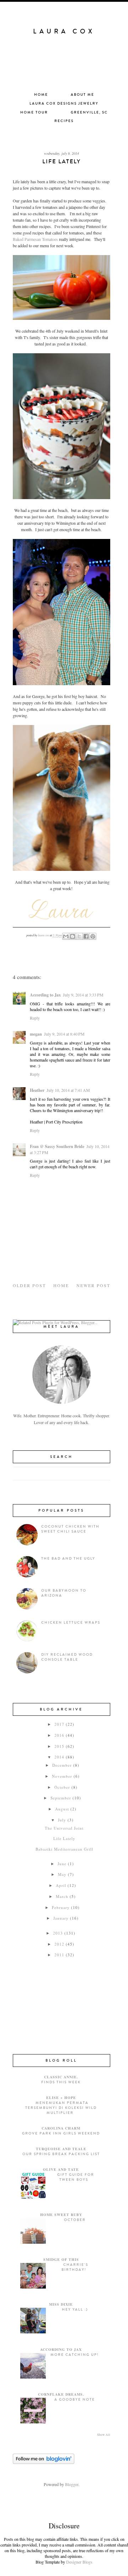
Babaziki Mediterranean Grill (64, 1849)
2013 (58, 1933)
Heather (37, 1090)
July (62, 1820)
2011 (59, 1955)
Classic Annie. (61, 2077)
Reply (35, 1018)
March (62, 1896)
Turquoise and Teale (61, 2149)
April (61, 1885)
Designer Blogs (79, 2562)
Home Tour (34, 112)
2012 (59, 1944)
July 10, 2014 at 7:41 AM (68, 1090)
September (61, 1798)
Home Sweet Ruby (61, 2215)
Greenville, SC (89, 112)
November (62, 1776)
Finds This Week (61, 2082)
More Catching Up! (75, 2355)
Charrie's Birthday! (75, 2267)
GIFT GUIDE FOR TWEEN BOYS (76, 2177)
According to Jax (45, 995)
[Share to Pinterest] (93, 936)
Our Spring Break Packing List (61, 2154)
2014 (59, 1757)
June (62, 1864)
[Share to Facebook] (86, 936)
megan (36, 1034)
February (61, 1907)
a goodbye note (75, 2400)
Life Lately (64, 1838)
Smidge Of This (61, 2259)
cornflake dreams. (61, 2394)
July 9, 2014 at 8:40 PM (64, 1034)
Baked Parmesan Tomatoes (35, 239)
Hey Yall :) (75, 2310)
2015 (59, 1746)
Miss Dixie (61, 2304)
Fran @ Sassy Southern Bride (57, 1146)
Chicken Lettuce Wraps (71, 1623)
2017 (59, 1724)
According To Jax (61, 2349)
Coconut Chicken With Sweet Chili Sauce (70, 1529)
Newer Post (93, 1285)
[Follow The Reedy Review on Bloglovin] (44, 2462)
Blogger (72, 2484)
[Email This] (66, 936)
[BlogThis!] (73, 936)
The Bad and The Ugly (68, 1559)
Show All (104, 2435)
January (61, 1918)
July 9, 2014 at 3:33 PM (83, 995)
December (62, 1765)
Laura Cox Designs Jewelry (64, 104)
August (62, 1809)
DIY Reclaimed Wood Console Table (67, 1657)
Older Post (29, 1285)
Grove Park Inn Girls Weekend (61, 2133)
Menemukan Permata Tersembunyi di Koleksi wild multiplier (61, 2108)
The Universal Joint (64, 1828)
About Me (82, 95)
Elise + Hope (61, 2098)
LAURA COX (64, 31)
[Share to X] (79, 936)
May (62, 1874)
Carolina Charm (61, 2128)
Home (41, 95)
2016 (59, 1735)
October (62, 1787)
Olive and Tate (61, 2169)
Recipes (64, 121)
